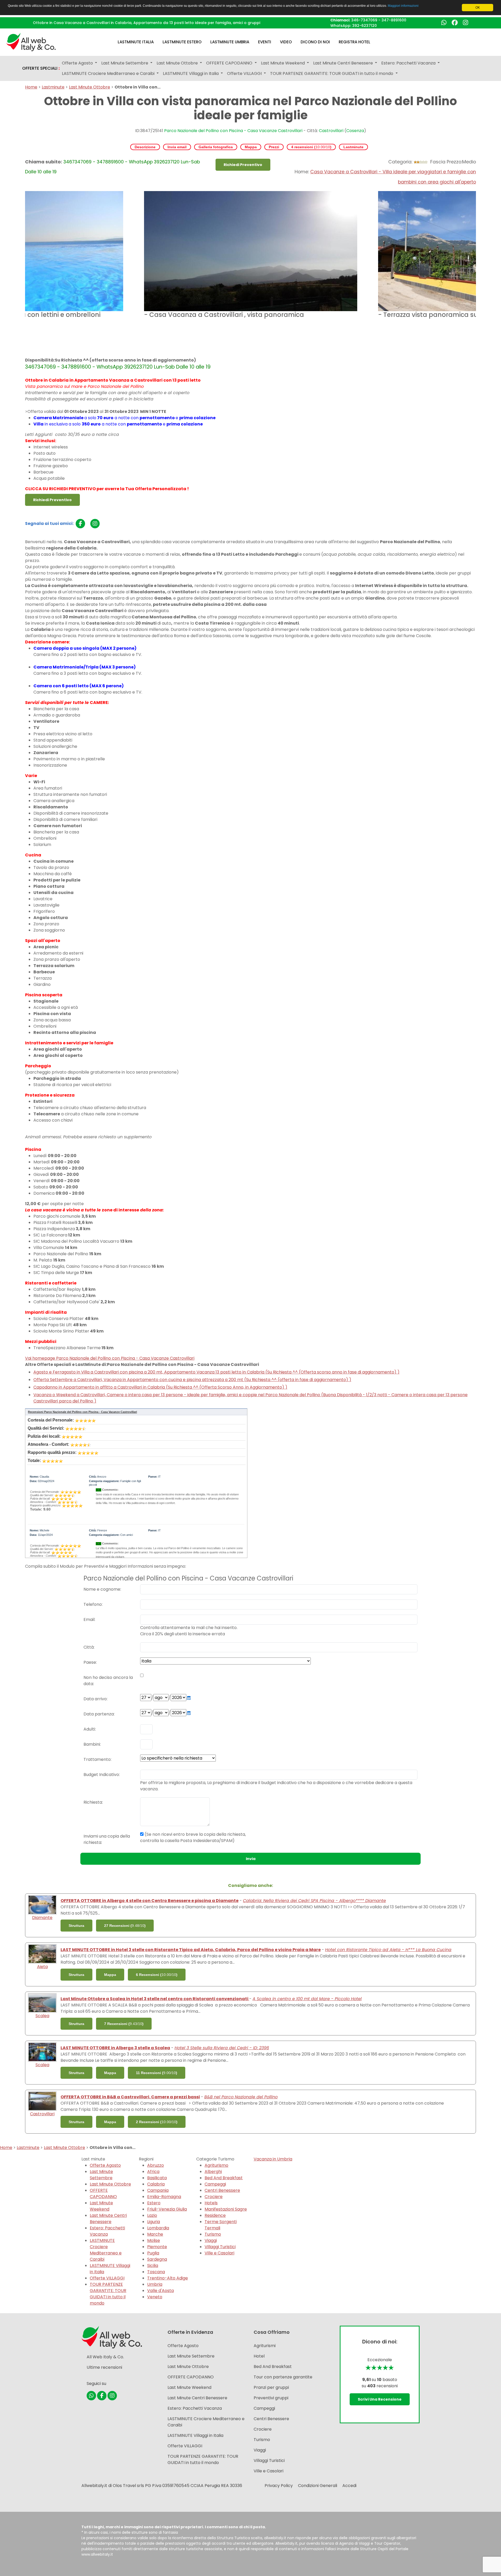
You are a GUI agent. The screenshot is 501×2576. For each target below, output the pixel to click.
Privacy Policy (279, 2486)
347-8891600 (394, 20)
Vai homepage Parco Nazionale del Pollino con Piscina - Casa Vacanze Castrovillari (110, 1358)
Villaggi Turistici (220, 2247)
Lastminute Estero (182, 42)
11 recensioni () (157, 2073)
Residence (215, 2215)
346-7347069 (364, 20)
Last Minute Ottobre (90, 87)
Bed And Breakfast (224, 2178)
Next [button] (480, 274)
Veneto (155, 2297)
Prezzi (274, 147)
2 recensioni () (157, 2122)
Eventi (265, 42)
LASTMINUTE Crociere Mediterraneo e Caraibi (106, 2250)
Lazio (152, 2215)
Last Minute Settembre (101, 2175)
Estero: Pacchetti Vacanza (107, 2231)
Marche (155, 2234)
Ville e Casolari (219, 2253)
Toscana (156, 2272)
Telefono (93, 1604)
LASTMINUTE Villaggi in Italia (195, 2435)
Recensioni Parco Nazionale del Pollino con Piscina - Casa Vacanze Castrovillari (82, 1412)
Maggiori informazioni (403, 6)
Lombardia (158, 2228)
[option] (251, 256)
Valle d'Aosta (160, 2291)
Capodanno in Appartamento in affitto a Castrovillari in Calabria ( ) (160, 1387)
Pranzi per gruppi (271, 2387)
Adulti (89, 1729)
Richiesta (93, 1802)
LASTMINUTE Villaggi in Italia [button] (191, 73)
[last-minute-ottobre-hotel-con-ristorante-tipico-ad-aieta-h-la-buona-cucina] (42, 1954)
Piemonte (157, 2247)
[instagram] (95, 524)
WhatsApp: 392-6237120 (354, 26)
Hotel (259, 2356)
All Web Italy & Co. (105, 2357)
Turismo (213, 2234)
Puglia (153, 2253)
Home (31, 87)
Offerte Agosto (105, 2165)
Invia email (177, 147)
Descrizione (145, 147)
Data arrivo (95, 1699)
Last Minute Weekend (101, 2206)
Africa (153, 2172)
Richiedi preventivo (243, 165)
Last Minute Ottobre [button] (178, 63)
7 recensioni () (124, 2024)
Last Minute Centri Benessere (108, 2219)
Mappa (251, 147)
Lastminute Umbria (230, 42)
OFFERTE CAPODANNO (103, 2193)
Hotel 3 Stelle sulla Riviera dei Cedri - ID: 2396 (222, 2048)
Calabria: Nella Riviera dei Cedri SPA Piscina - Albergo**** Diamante (314, 1901)
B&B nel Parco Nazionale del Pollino (241, 2097)
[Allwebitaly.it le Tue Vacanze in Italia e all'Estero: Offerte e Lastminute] (31, 42)
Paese (90, 1662)
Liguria (154, 2222)
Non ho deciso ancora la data (108, 1681)
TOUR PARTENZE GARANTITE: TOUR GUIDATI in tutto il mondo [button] (332, 73)
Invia (251, 1859)
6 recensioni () (157, 1975)
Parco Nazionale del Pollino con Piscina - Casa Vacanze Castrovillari (233, 131)
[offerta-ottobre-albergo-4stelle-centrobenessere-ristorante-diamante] (42, 1905)
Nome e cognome (102, 1589)
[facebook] (80, 524)
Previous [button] (21, 274)
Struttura (76, 1926)
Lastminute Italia (136, 42)
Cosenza (355, 131)
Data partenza (99, 1714)
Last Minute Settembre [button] (125, 63)
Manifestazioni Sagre (226, 2209)
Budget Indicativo (101, 1775)
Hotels (211, 2203)
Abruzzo (156, 2165)
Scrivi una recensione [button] (380, 2399)
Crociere (214, 2197)
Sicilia (153, 2266)
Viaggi (211, 2240)
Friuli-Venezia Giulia (167, 2209)
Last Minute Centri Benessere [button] (344, 63)
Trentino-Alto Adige (168, 2278)
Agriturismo (216, 2165)
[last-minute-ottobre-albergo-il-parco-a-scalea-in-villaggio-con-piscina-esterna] (42, 2052)
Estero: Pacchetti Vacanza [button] (409, 63)
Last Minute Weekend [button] (283, 63)
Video (286, 42)
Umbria (155, 2284)
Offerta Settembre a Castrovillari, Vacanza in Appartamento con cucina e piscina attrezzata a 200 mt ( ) (192, 1380)
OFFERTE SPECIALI (41, 68)
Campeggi (215, 2184)
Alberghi (213, 2172)
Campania (158, 2190)
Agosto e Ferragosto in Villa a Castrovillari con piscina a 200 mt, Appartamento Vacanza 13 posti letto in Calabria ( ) (216, 1372)
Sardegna (157, 2259)
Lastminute (53, 87)
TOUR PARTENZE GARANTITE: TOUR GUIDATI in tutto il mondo (108, 2294)
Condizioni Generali (318, 2486)
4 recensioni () (311, 147)
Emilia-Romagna (164, 2197)
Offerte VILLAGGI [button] (245, 73)
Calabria (156, 2184)
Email (89, 1619)
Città (89, 1647)
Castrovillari (331, 131)
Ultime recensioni (104, 2367)
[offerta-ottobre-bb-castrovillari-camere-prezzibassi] (42, 2101)
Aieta (42, 1967)
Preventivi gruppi (271, 2398)
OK (478, 8)
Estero (154, 2203)
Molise (154, 2240)
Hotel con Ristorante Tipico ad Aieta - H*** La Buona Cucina (388, 1950)
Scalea (42, 2016)
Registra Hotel (354, 42)
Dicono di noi (315, 42)
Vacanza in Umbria (273, 2159)
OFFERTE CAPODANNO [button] (230, 63)
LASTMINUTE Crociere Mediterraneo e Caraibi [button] (109, 73)
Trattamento (97, 1759)
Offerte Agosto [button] (78, 63)
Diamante (42, 1918)
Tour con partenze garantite (283, 2377)
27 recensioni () (125, 1926)
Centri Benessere (222, 2190)
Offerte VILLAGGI (107, 2278)
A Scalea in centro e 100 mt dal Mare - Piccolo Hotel (307, 1999)
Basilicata (157, 2178)
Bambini (92, 1744)
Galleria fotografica (216, 147)
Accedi (349, 2486)
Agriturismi (265, 2346)
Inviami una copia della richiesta (107, 1839)
